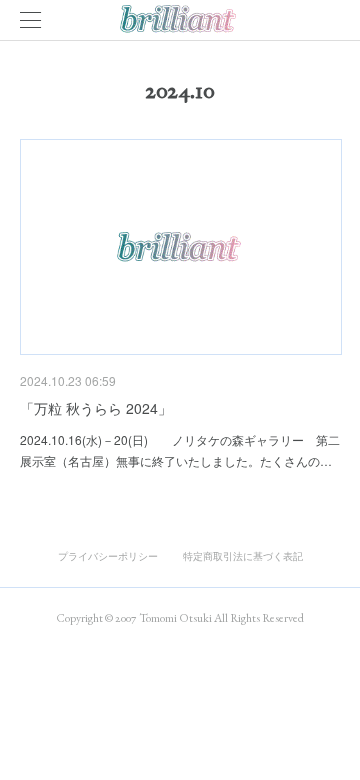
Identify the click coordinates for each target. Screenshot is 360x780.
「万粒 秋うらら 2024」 (96, 408)
